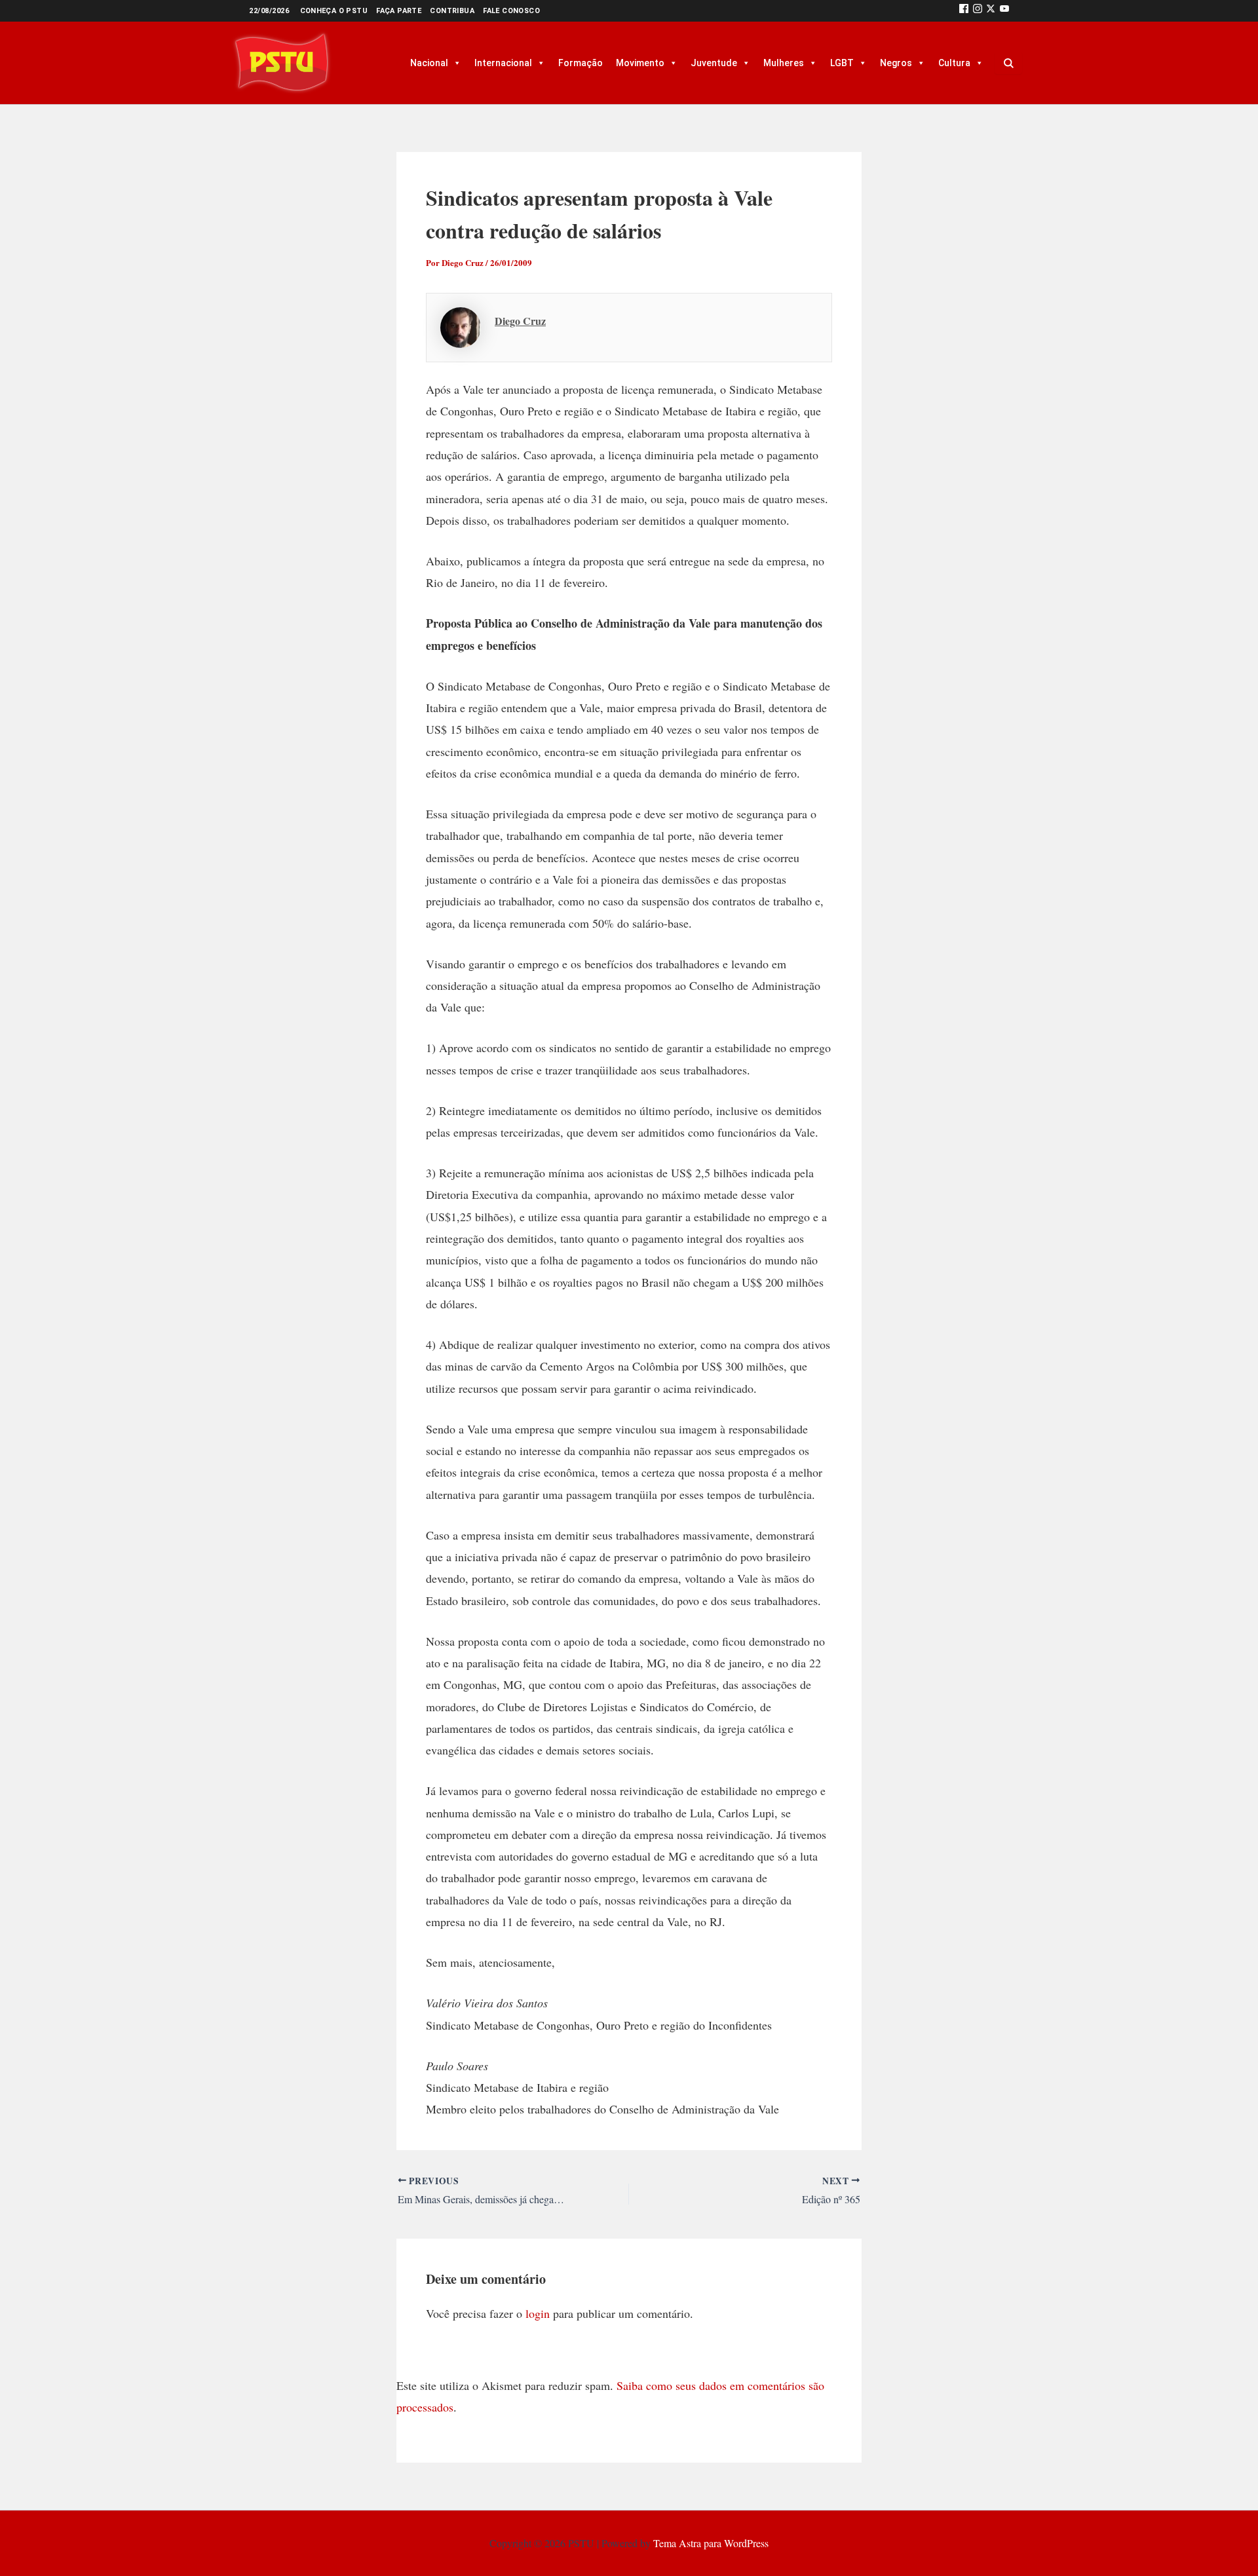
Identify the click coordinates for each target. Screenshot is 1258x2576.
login (538, 2313)
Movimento (640, 63)
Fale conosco (511, 11)
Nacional (429, 63)
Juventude (714, 63)
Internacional (503, 63)
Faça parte (399, 11)
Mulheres (784, 63)
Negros (896, 63)
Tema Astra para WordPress (711, 2543)
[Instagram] (978, 11)
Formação (581, 63)
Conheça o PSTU (334, 11)
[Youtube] (1004, 11)
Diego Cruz (520, 321)
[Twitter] (991, 11)
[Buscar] (1008, 63)
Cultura (954, 63)
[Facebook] (964, 11)
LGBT (842, 63)
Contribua (452, 11)
